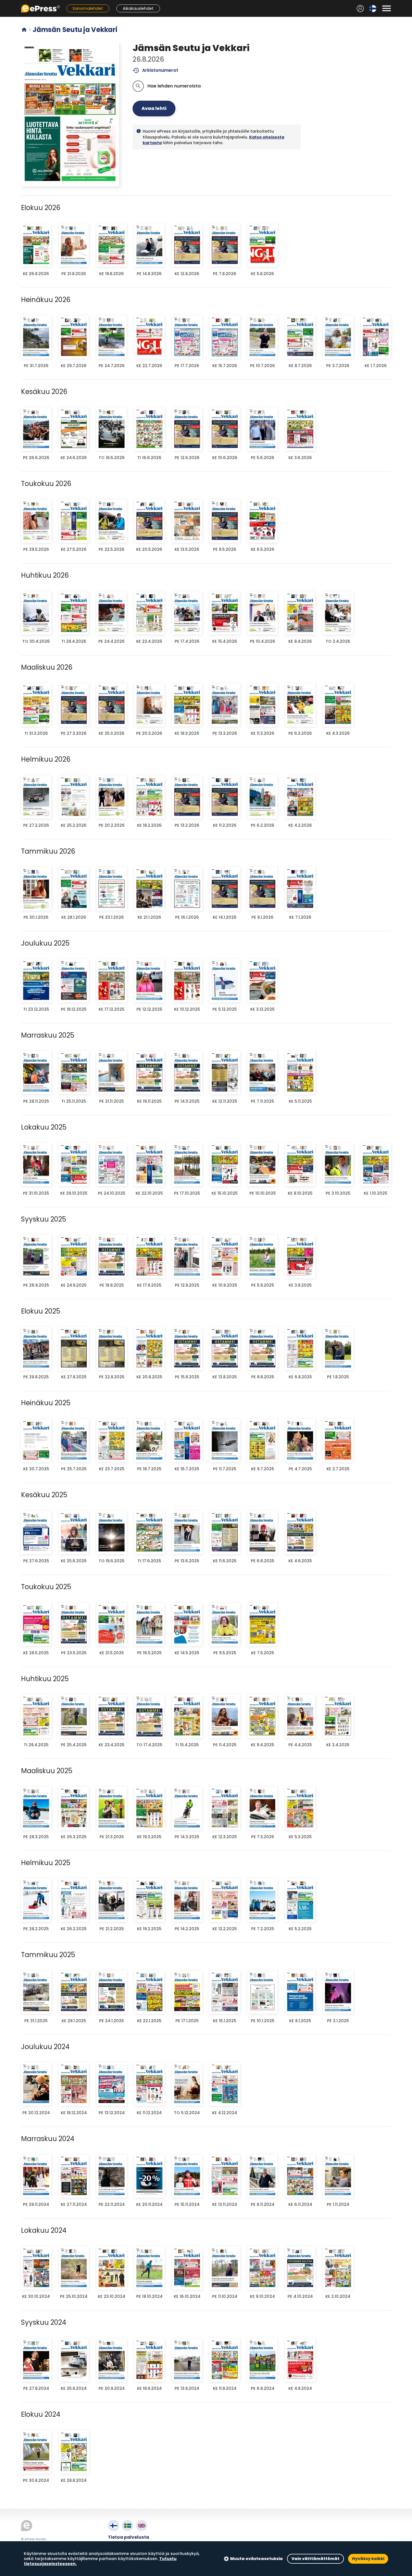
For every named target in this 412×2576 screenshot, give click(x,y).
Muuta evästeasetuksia (256, 2559)
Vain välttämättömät (315, 2559)
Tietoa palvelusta (129, 2537)
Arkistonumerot (155, 70)
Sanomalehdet (88, 8)
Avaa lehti (154, 108)
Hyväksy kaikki (368, 2559)
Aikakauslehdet (138, 8)
